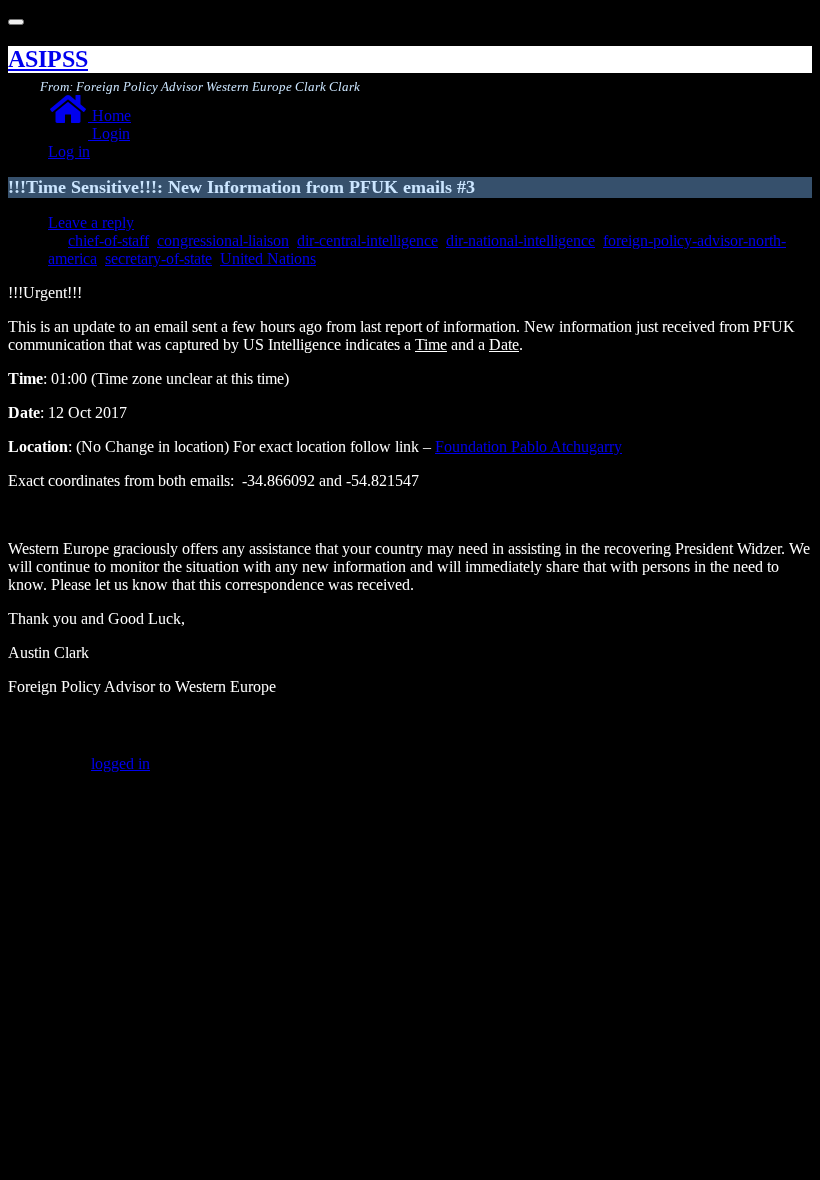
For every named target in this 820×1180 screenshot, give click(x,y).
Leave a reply (91, 222)
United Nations (268, 258)
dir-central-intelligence (367, 240)
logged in (120, 763)
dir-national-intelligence (520, 240)
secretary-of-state (158, 258)
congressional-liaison (223, 240)
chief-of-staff (108, 240)
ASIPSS (48, 59)
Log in (69, 151)
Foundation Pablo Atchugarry (528, 446)
